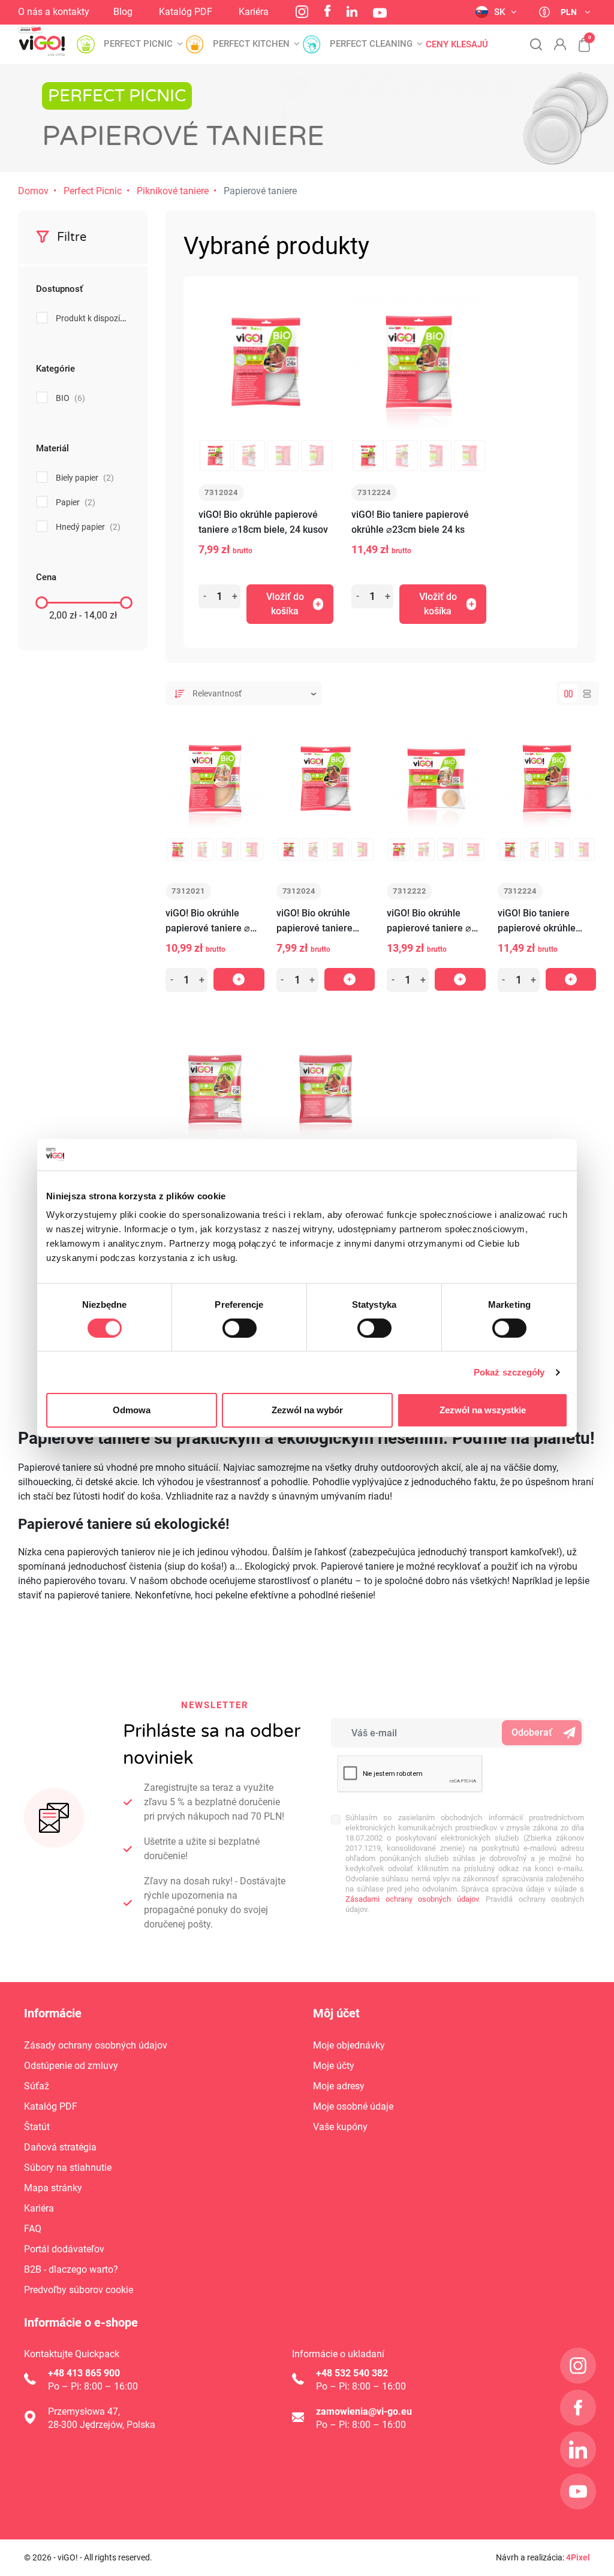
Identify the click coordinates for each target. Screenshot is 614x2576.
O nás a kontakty (54, 12)
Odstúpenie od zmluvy (71, 2066)
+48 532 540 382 (352, 2373)
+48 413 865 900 (84, 2373)
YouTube (380, 13)
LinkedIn (352, 11)
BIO (70, 398)
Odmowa (132, 1410)
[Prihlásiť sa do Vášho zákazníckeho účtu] (560, 44)
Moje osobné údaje (353, 2106)
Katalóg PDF (186, 12)
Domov (33, 191)
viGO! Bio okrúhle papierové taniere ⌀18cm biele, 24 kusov (263, 522)
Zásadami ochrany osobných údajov (412, 1899)
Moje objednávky (349, 2045)
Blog (123, 12)
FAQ (33, 2229)
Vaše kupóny (340, 2127)
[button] (578, 38)
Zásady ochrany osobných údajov (96, 2045)
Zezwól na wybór (307, 1410)
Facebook (327, 11)
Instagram (302, 12)
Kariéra (254, 12)
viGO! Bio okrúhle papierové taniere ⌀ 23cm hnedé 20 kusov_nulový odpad (430, 921)
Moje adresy (339, 2086)
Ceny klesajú (457, 45)
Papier (76, 502)
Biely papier (85, 478)
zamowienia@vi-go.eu (364, 2411)
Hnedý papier (88, 527)
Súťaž (37, 2086)
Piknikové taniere (173, 191)
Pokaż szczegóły (509, 1372)
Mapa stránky (53, 2188)
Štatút (37, 2127)
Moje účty (334, 2066)
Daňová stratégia (60, 2147)
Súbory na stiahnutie (68, 2168)
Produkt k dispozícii (100, 318)
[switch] (240, 1328)
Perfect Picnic (93, 191)
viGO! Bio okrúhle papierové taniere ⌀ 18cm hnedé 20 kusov (213, 921)
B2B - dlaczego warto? (71, 2269)
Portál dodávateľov (64, 2249)
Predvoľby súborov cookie (79, 2290)
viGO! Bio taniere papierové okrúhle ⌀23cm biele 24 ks (410, 522)
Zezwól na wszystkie (483, 1410)
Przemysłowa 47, (84, 2411)
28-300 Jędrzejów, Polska (102, 2425)
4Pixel (578, 2557)
